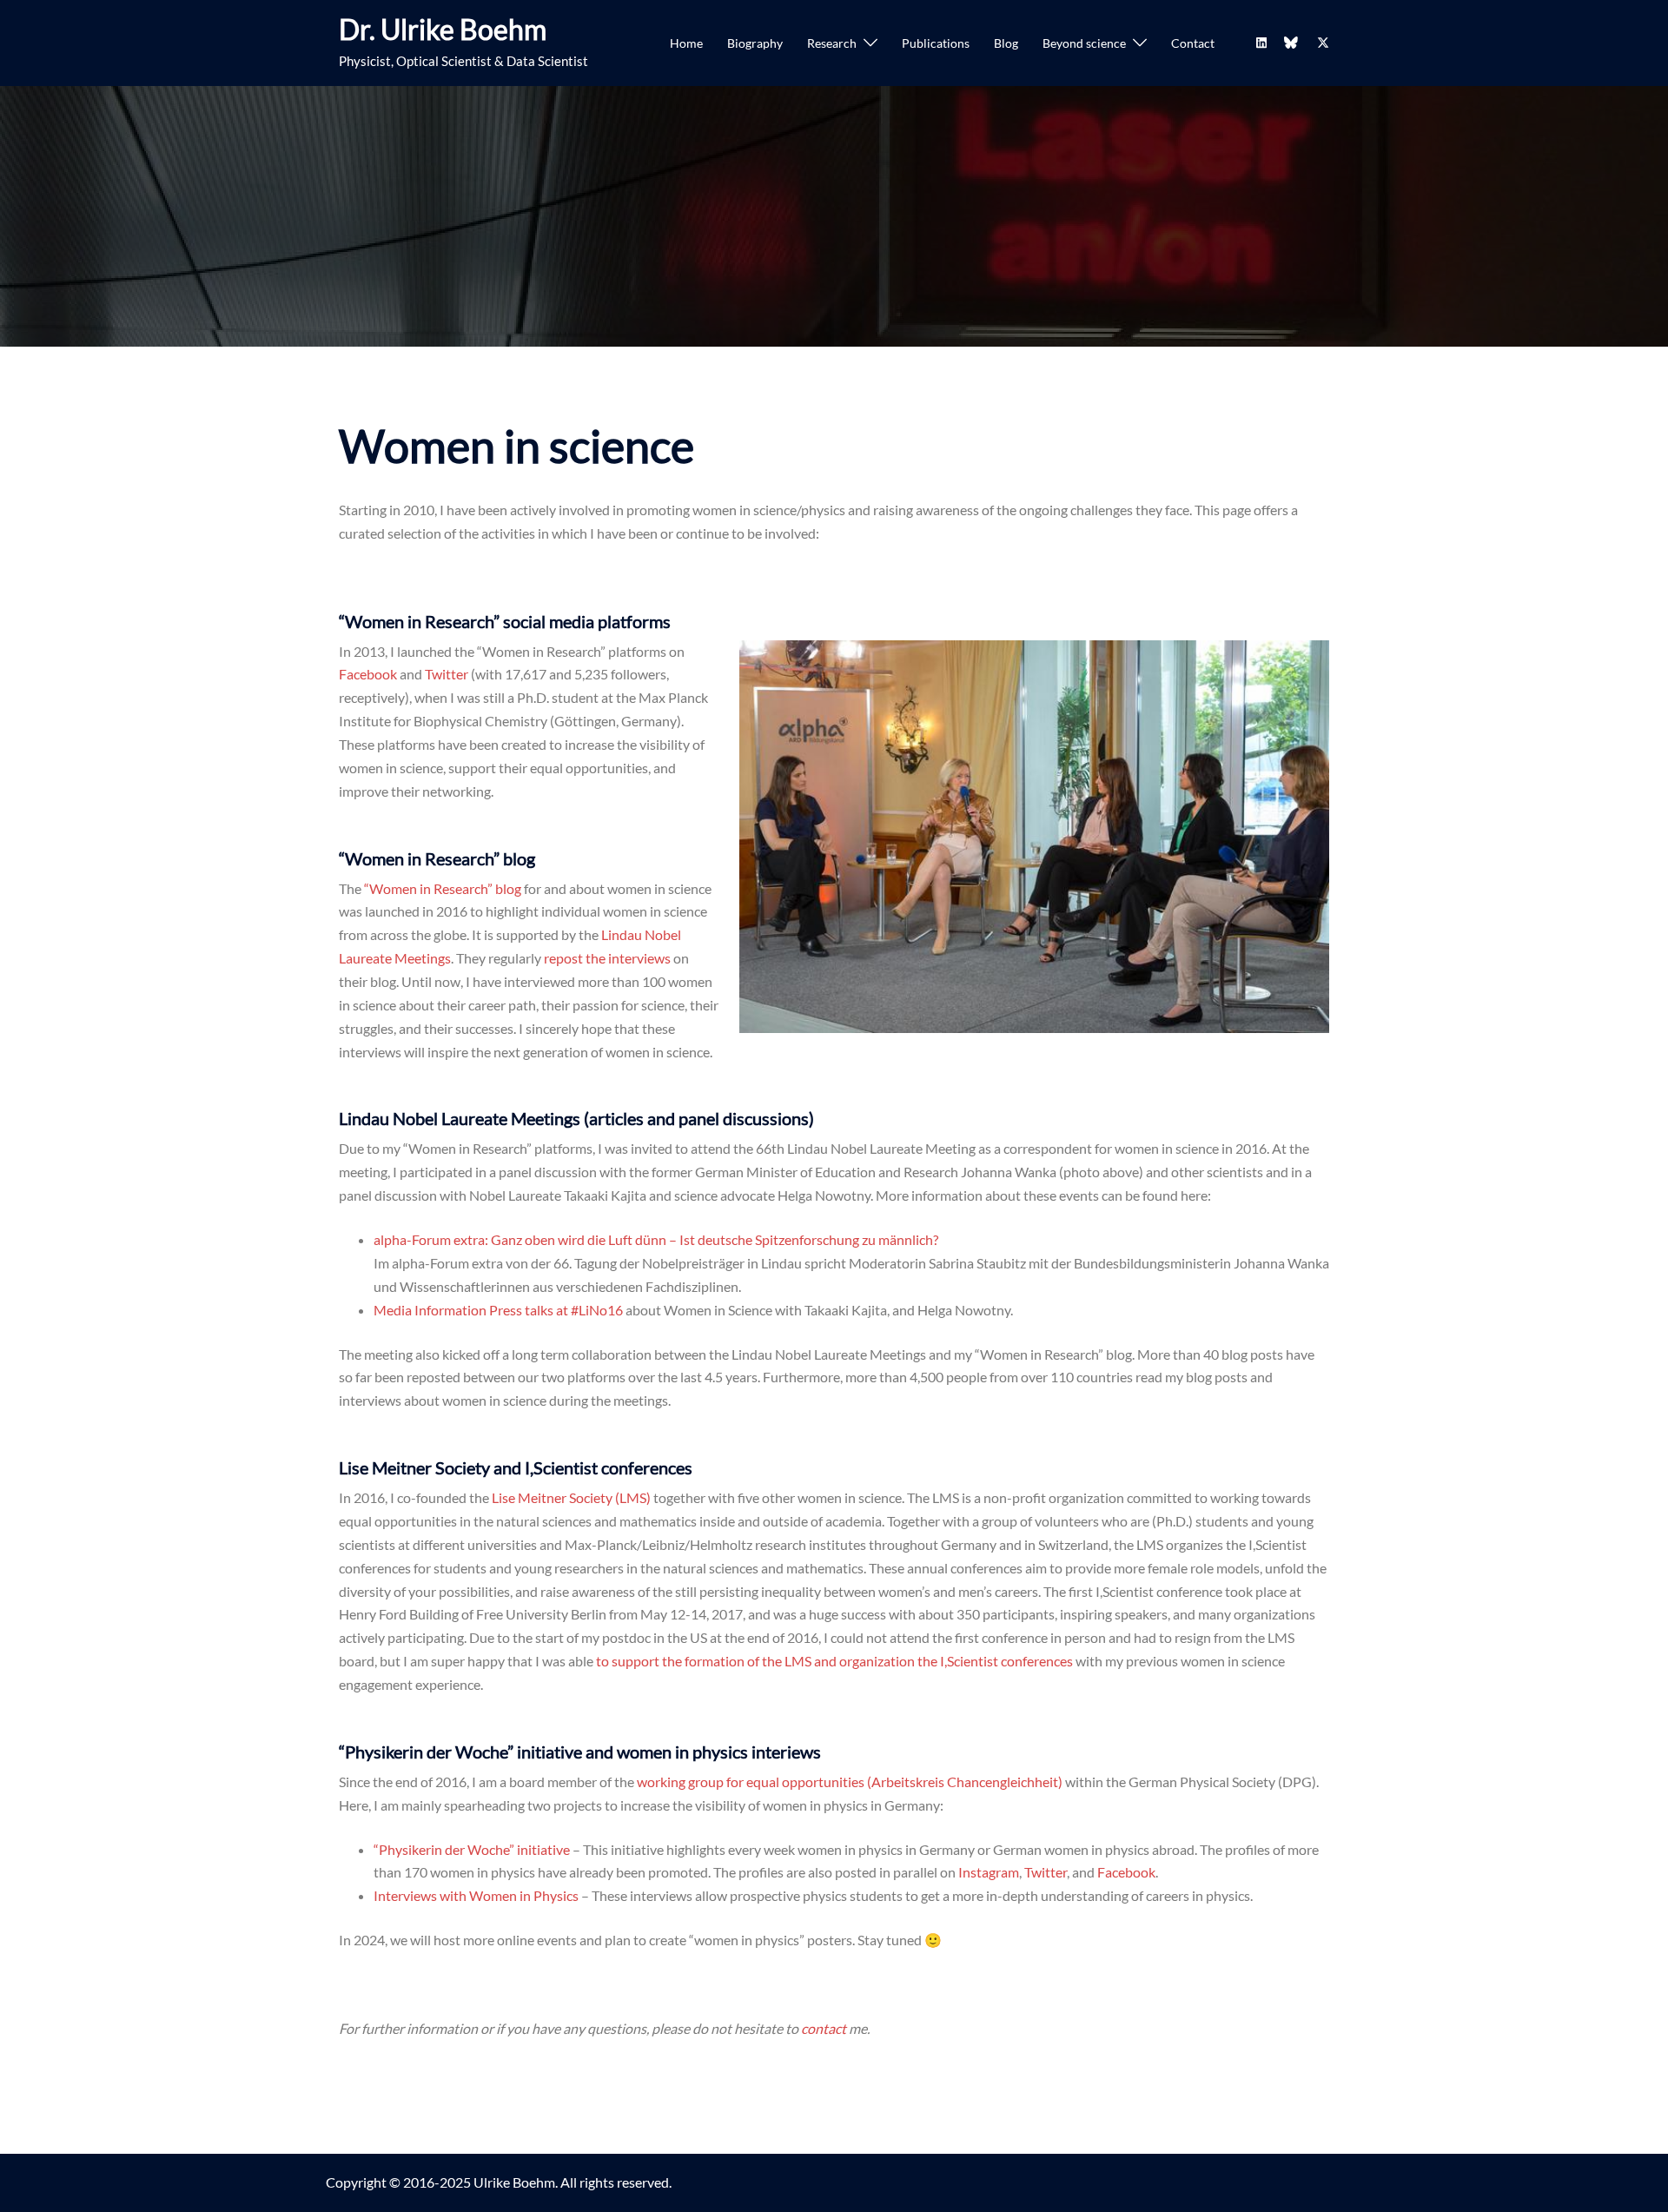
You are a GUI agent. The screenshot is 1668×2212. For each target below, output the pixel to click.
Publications (936, 43)
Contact (1193, 43)
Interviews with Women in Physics (476, 1895)
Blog (1006, 43)
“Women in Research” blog (443, 888)
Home (686, 43)
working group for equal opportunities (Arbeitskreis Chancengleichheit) (850, 1782)
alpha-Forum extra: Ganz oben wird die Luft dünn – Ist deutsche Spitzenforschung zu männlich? (656, 1239)
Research (832, 43)
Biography (755, 43)
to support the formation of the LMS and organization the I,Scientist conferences (834, 1661)
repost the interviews (607, 958)
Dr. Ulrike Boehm (443, 29)
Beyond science (1084, 43)
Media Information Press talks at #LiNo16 (498, 1310)
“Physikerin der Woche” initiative (472, 1849)
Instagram (989, 1872)
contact (825, 2028)
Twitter (447, 674)
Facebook (368, 674)
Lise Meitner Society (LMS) (571, 1497)
